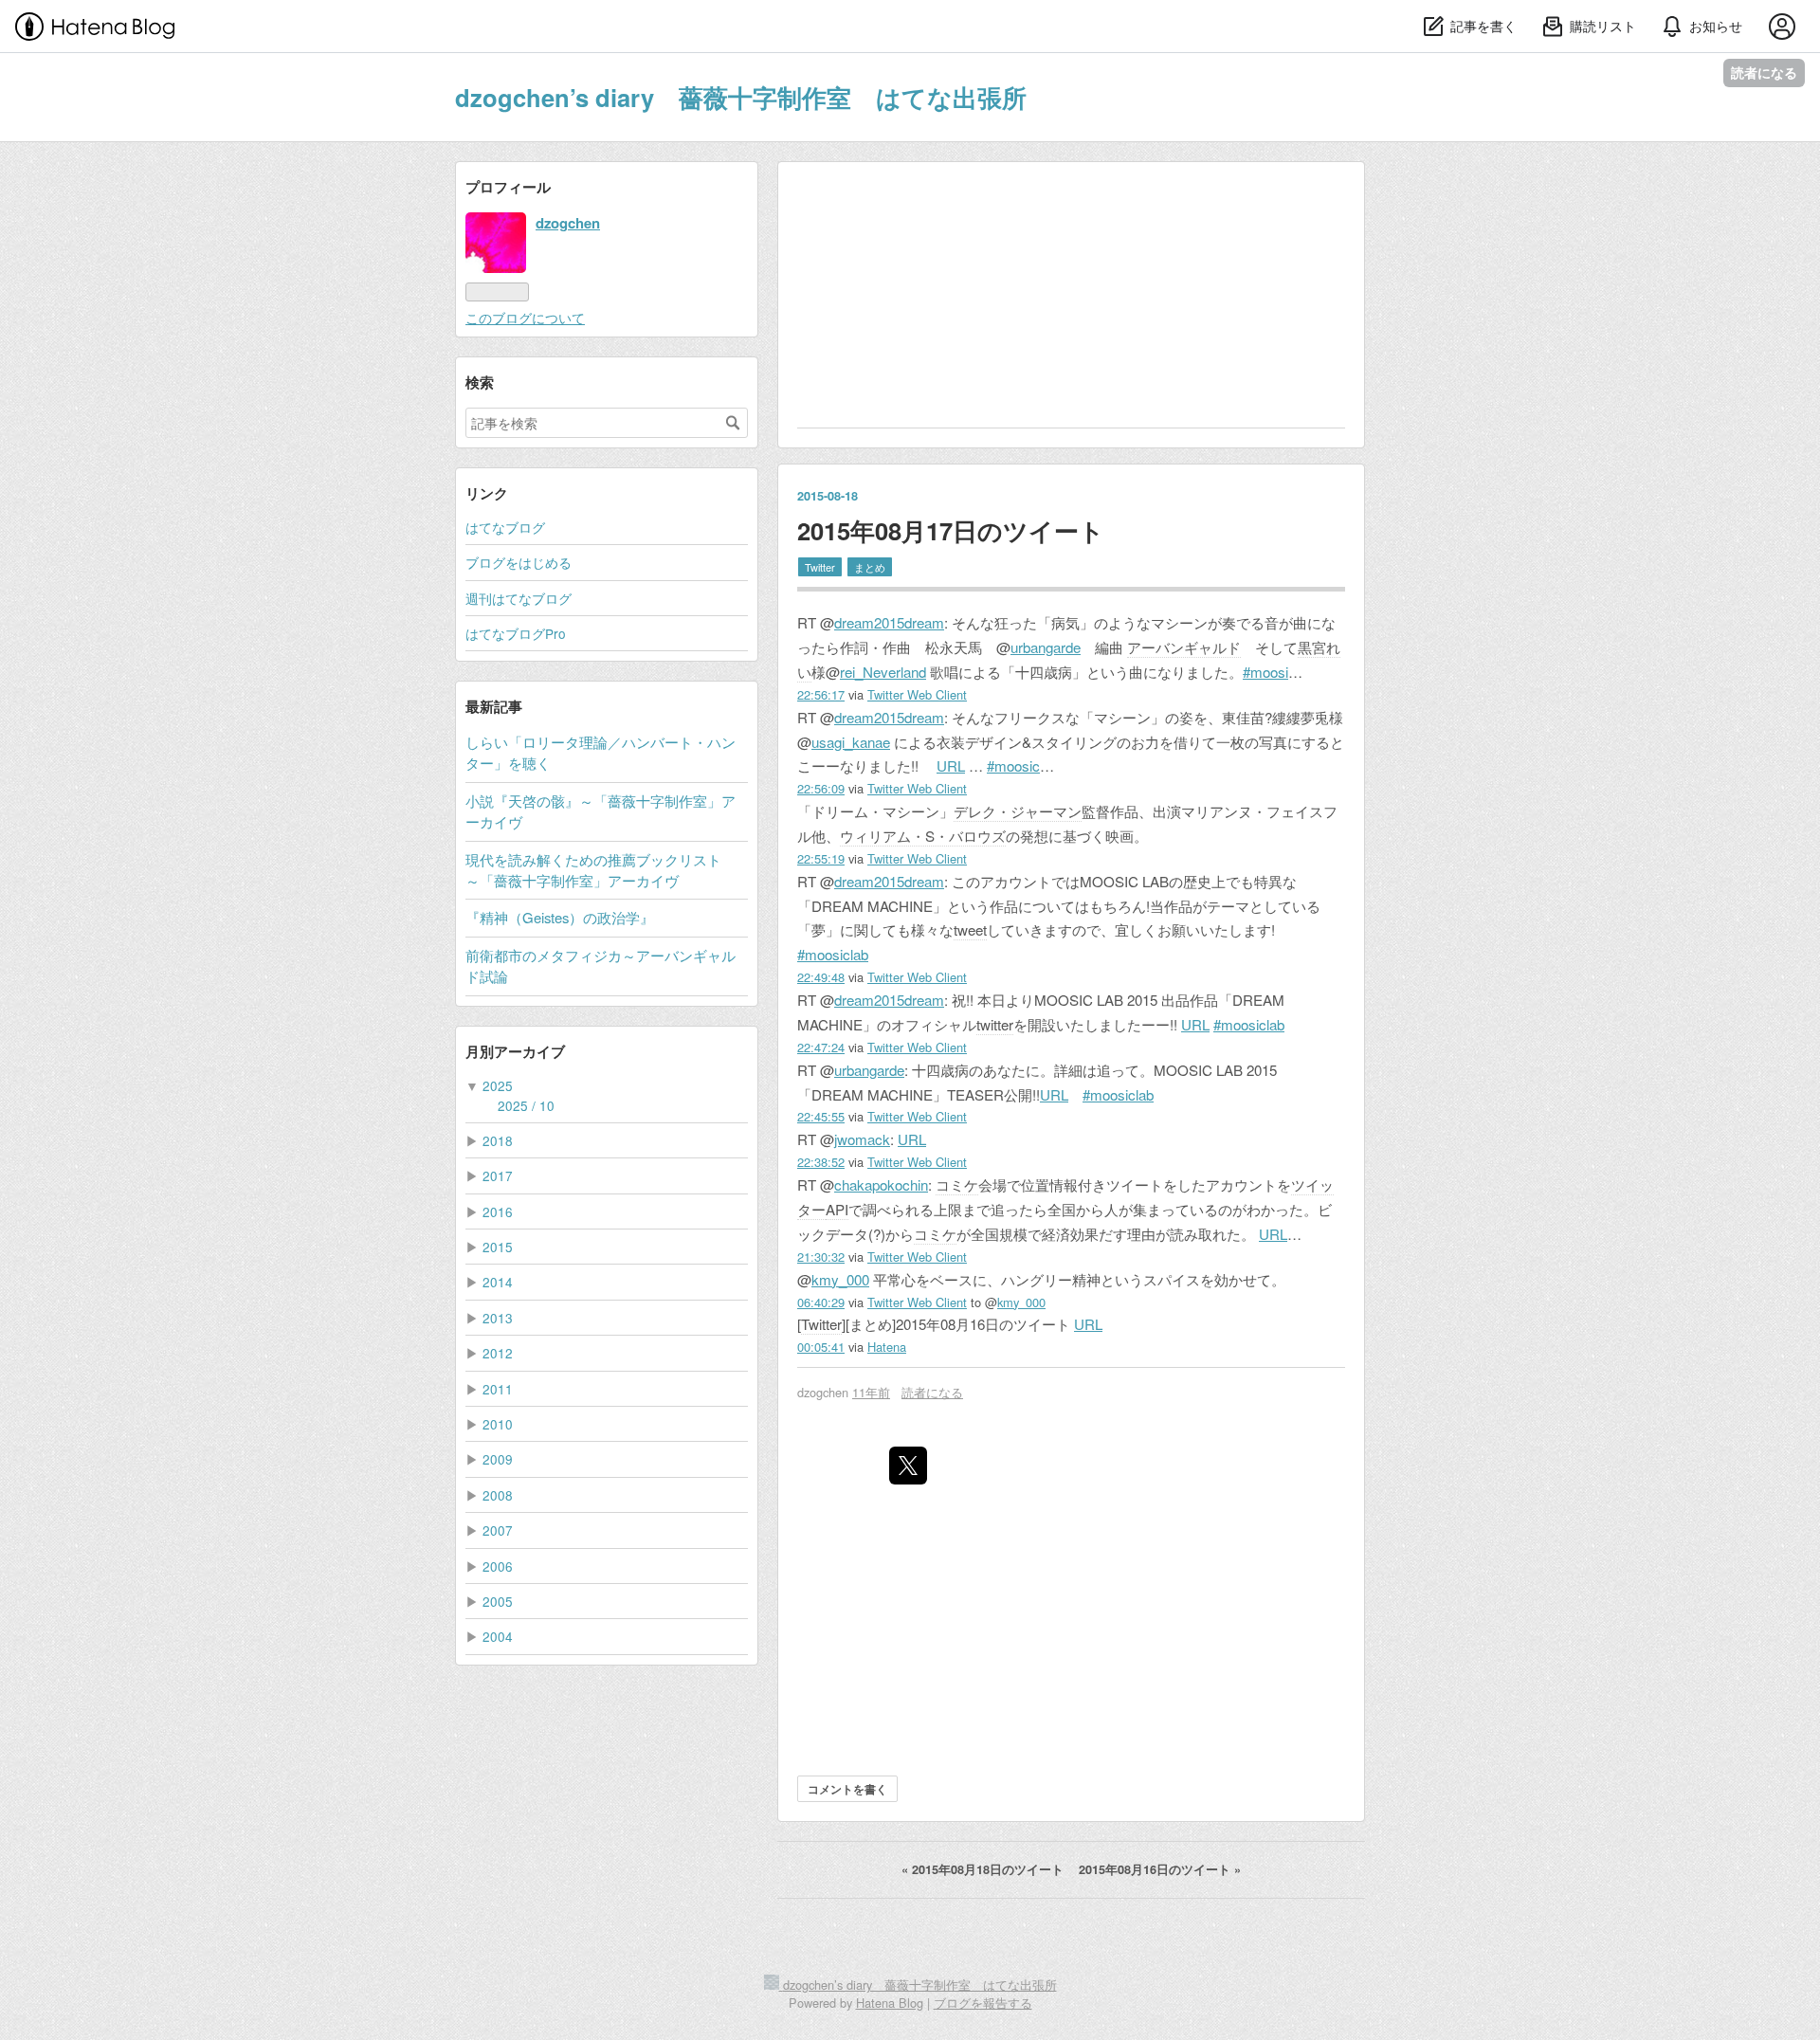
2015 (498, 1247)
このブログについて (525, 318)
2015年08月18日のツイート (984, 1869)
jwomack (862, 1139)
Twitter (820, 567)
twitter (995, 1024)
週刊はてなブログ (519, 598)
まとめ (870, 567)
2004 (498, 1636)
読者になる (1764, 73)
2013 (498, 1318)
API (837, 1209)
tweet (970, 929)
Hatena (887, 1347)
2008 (498, 1495)
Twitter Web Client (917, 694)
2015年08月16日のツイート (1160, 1869)
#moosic (1013, 765)
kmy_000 (840, 1279)
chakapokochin (881, 1184)
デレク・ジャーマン (1018, 811)
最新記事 (494, 706)
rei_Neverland (883, 672)
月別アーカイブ (515, 1051)
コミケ (957, 1184)
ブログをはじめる (519, 562)
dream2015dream (889, 622)
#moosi (1265, 672)
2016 (498, 1211)
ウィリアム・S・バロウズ (923, 836)
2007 (498, 1530)
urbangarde (1046, 647)
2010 (498, 1424)
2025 (498, 1085)
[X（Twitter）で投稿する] (908, 1466)
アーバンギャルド (1184, 647)
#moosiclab (833, 954)
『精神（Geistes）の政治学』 (560, 917)
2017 (498, 1175)
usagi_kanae (851, 742)
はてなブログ (505, 527)
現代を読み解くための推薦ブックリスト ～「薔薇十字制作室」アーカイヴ (601, 870)
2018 (498, 1140)
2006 (498, 1566)
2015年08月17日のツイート (951, 530)
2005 (498, 1601)
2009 (498, 1459)
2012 (498, 1353)
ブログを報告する (983, 2003)
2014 (498, 1282)
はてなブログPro (516, 633)
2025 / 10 (526, 1105)
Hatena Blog (890, 2003)
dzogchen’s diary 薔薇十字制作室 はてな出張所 (741, 97)
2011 (498, 1389)
